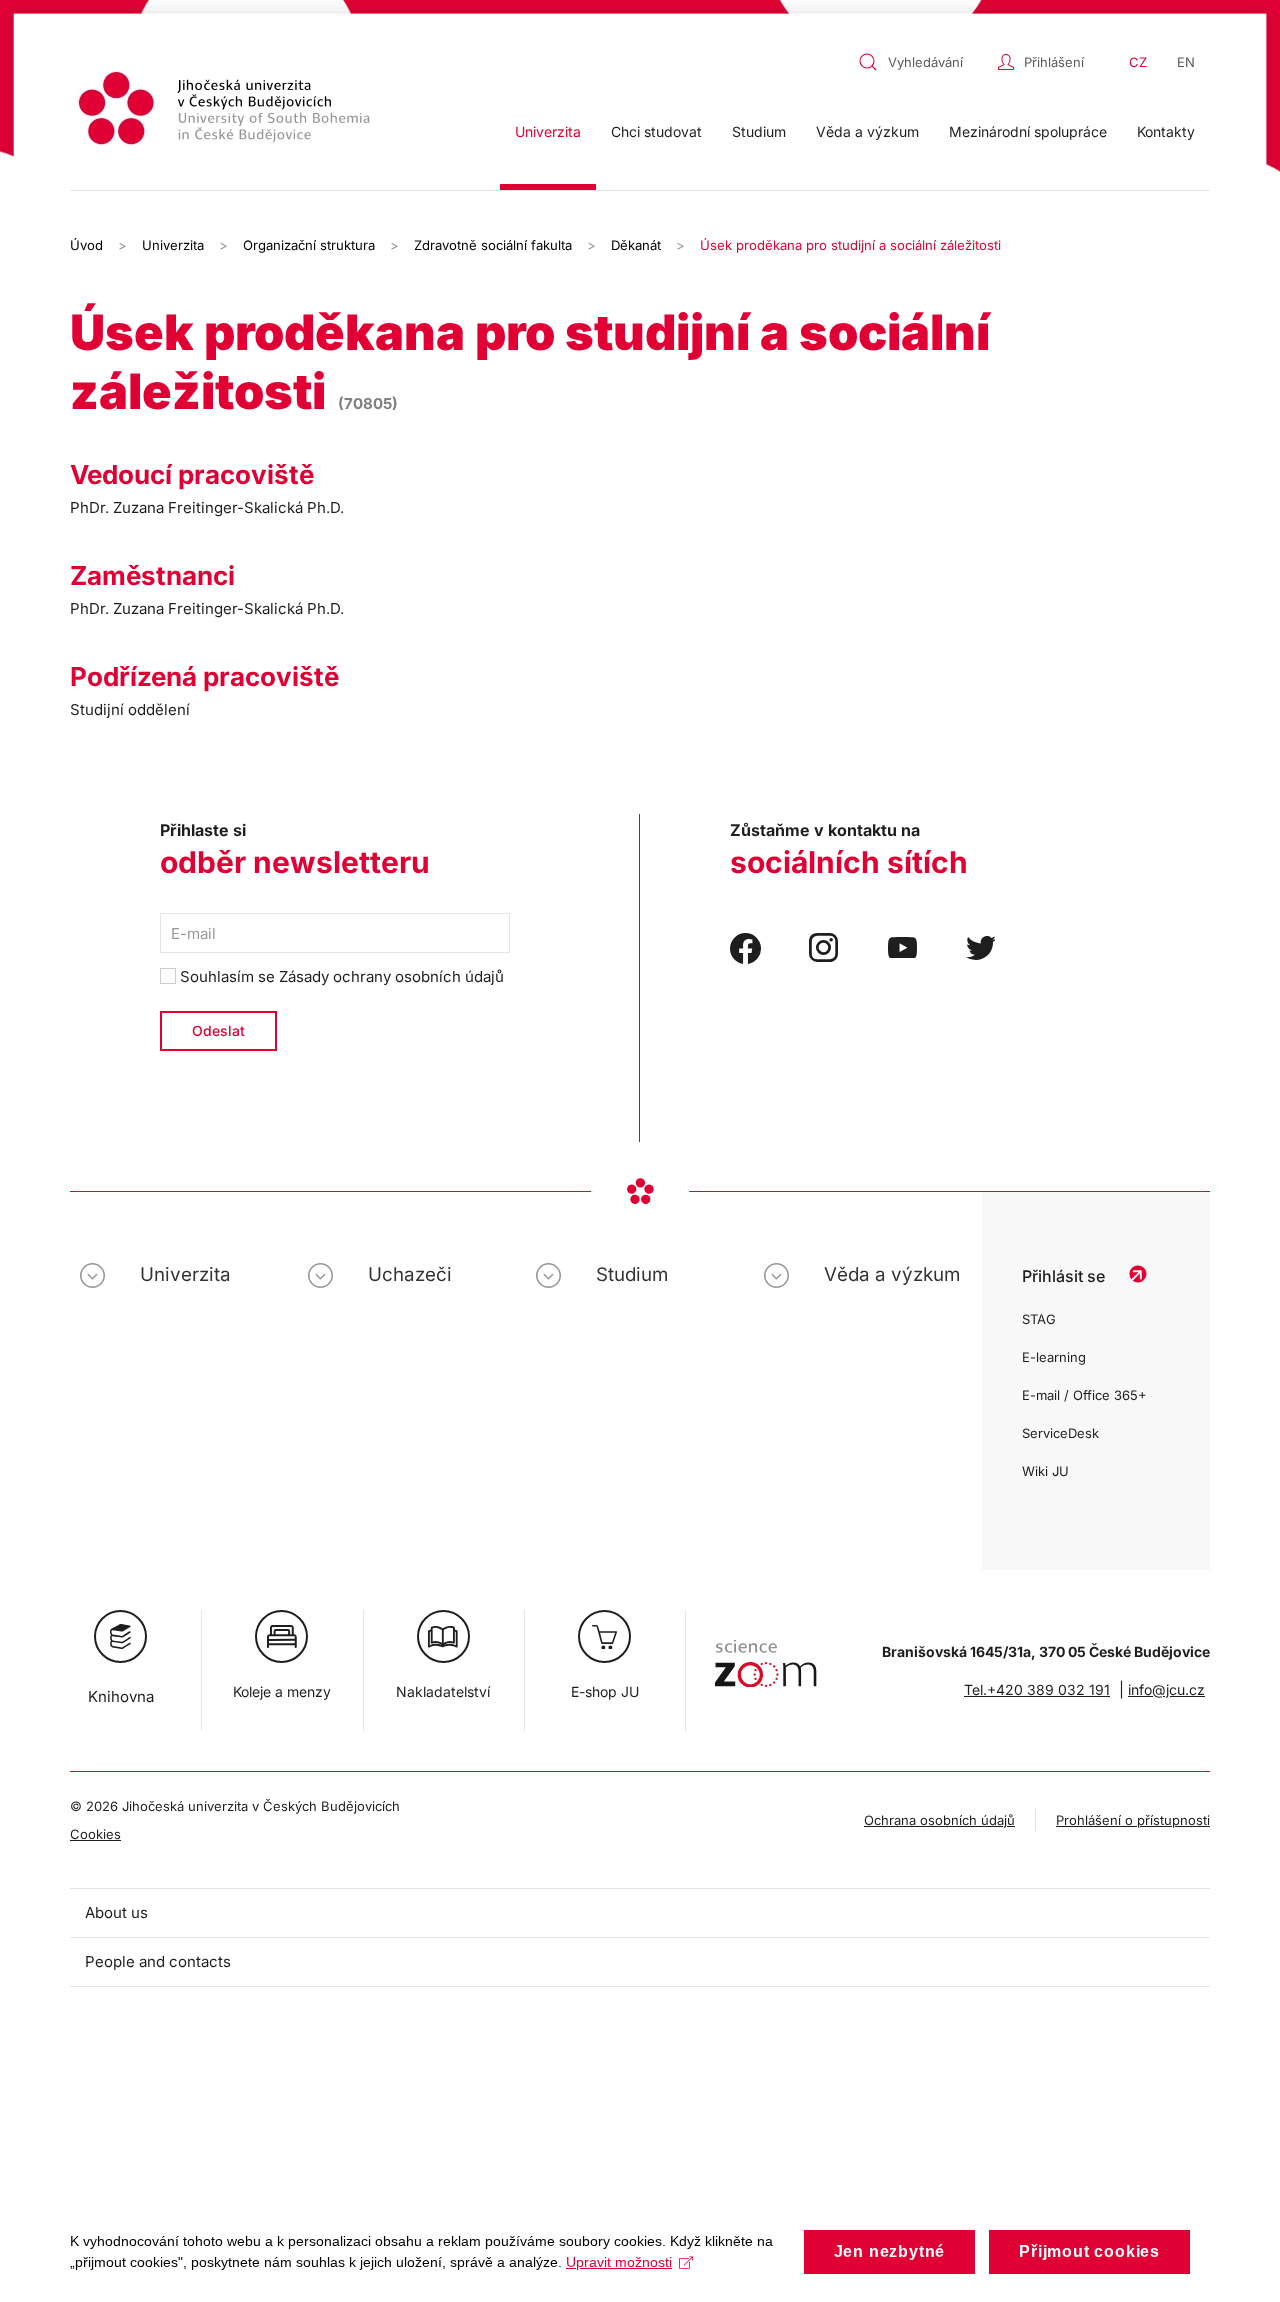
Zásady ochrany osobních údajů (391, 976)
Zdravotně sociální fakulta (493, 245)
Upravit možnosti (619, 2262)
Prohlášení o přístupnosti (1133, 1820)
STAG (1039, 1319)
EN (1186, 62)
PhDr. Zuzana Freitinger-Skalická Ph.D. (207, 507)
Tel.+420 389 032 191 (1037, 1689)
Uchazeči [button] (410, 1274)
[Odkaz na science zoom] (765, 1653)
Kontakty (1166, 131)
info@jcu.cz (1166, 1689)
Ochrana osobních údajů (939, 1820)
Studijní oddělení (130, 709)
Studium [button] (759, 131)
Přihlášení (1054, 62)
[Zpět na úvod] (227, 111)
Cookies (95, 1834)
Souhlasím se (340, 976)
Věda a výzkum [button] (867, 131)
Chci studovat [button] (656, 131)
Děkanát (636, 245)
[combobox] (923, 62)
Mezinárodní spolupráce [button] (1028, 131)
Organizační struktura (309, 245)
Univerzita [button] (548, 131)
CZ (1138, 62)
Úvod (86, 245)
